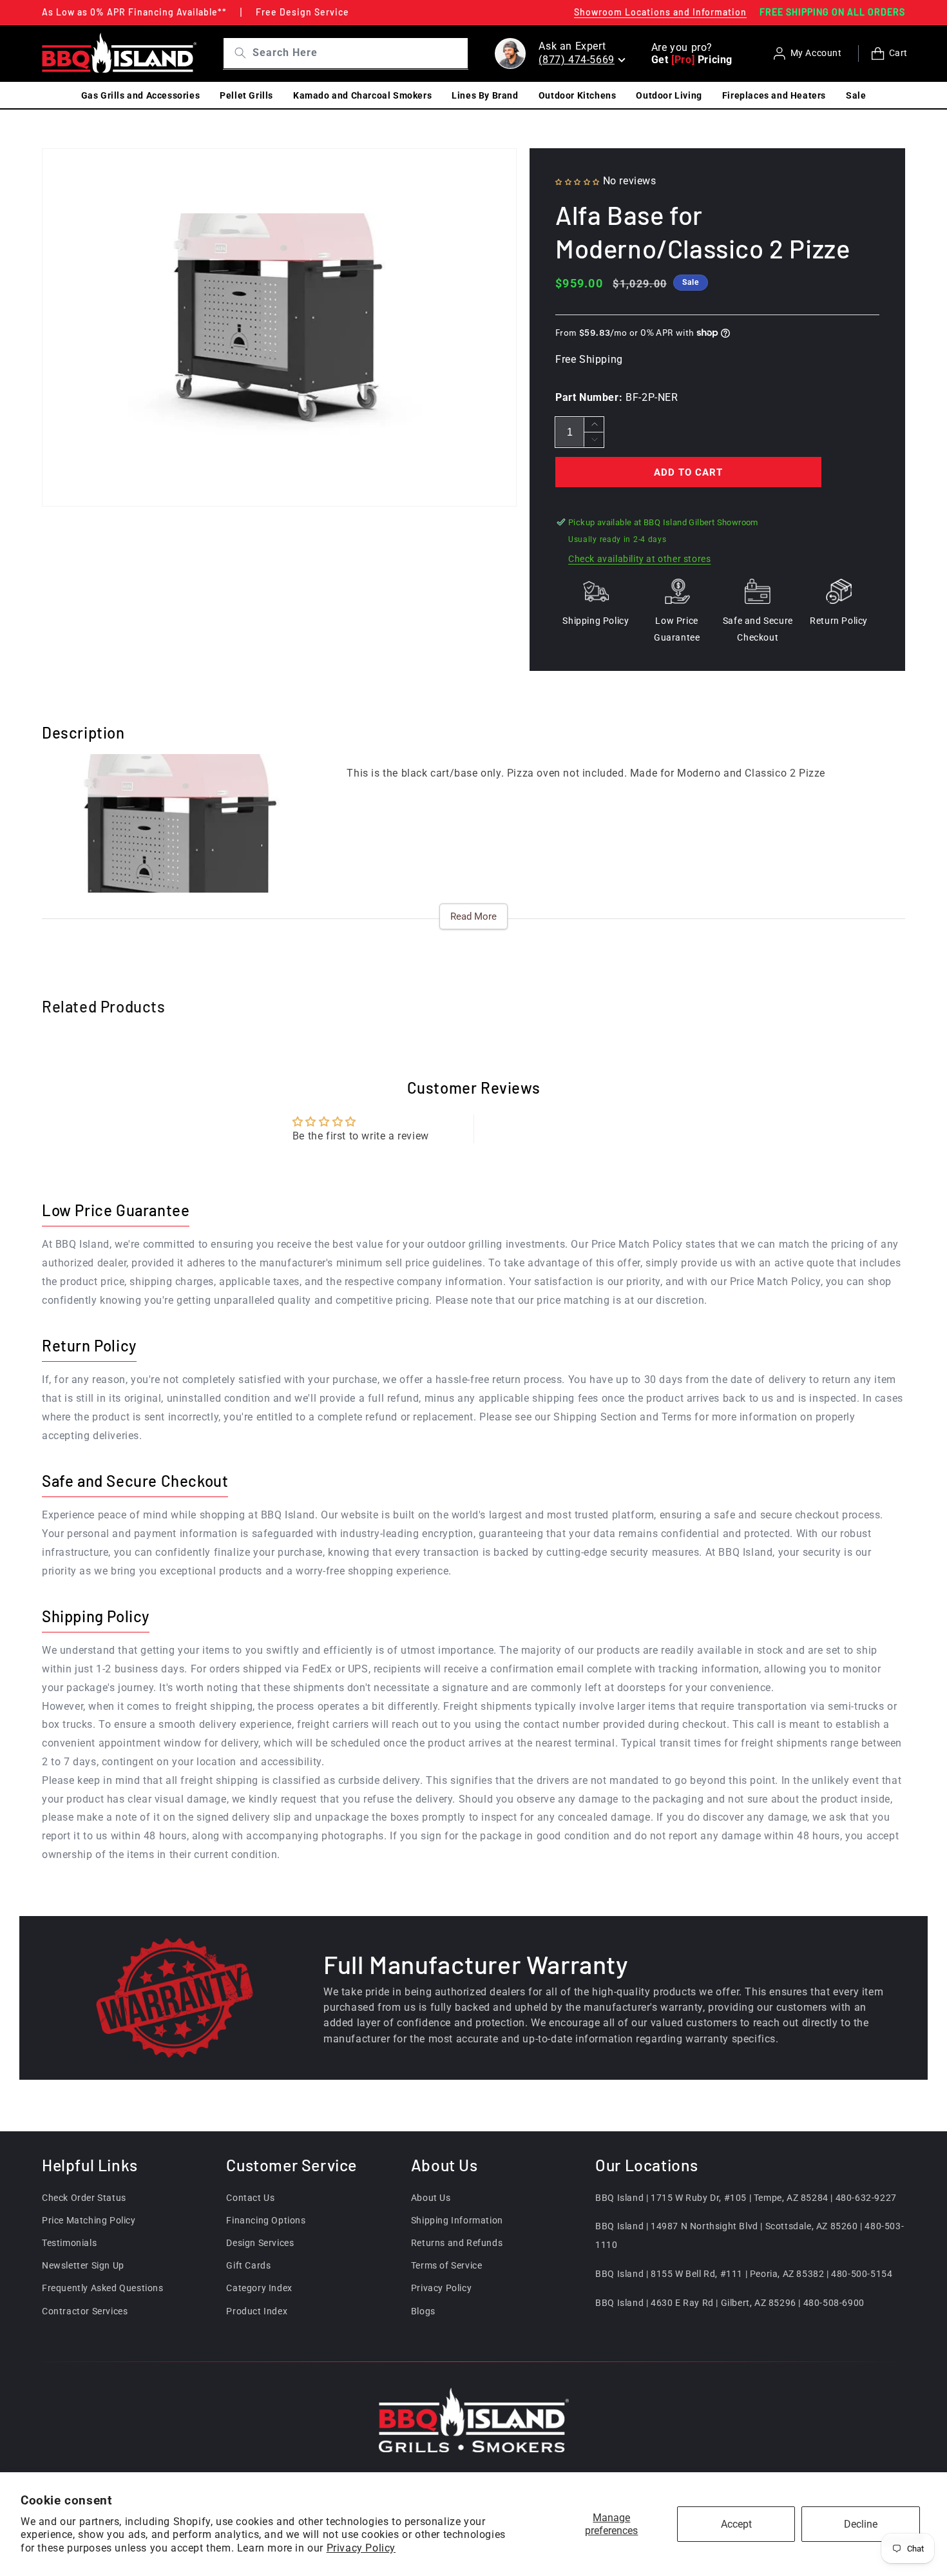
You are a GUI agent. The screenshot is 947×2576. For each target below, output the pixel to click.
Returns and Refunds (457, 2243)
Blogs (423, 2311)
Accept (736, 2524)
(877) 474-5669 (576, 60)
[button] (579, 181)
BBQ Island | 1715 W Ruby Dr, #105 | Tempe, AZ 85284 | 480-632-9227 (746, 2198)
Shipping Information (457, 2220)
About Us (431, 2198)
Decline (861, 2524)
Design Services (260, 2243)
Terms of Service (447, 2265)
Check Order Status (84, 2198)
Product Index (257, 2311)
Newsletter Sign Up (83, 2265)
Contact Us (250, 2198)
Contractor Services (85, 2311)
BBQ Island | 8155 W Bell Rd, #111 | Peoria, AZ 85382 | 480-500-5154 (744, 2274)
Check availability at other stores (639, 559)
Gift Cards (248, 2265)
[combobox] (359, 53)
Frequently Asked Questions (103, 2288)
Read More (473, 916)
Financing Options (266, 2220)
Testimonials (69, 2243)
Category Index (259, 2288)
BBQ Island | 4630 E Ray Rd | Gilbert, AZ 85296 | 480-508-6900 (730, 2303)
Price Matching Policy (89, 2220)
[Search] (235, 53)
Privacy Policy (361, 2548)
